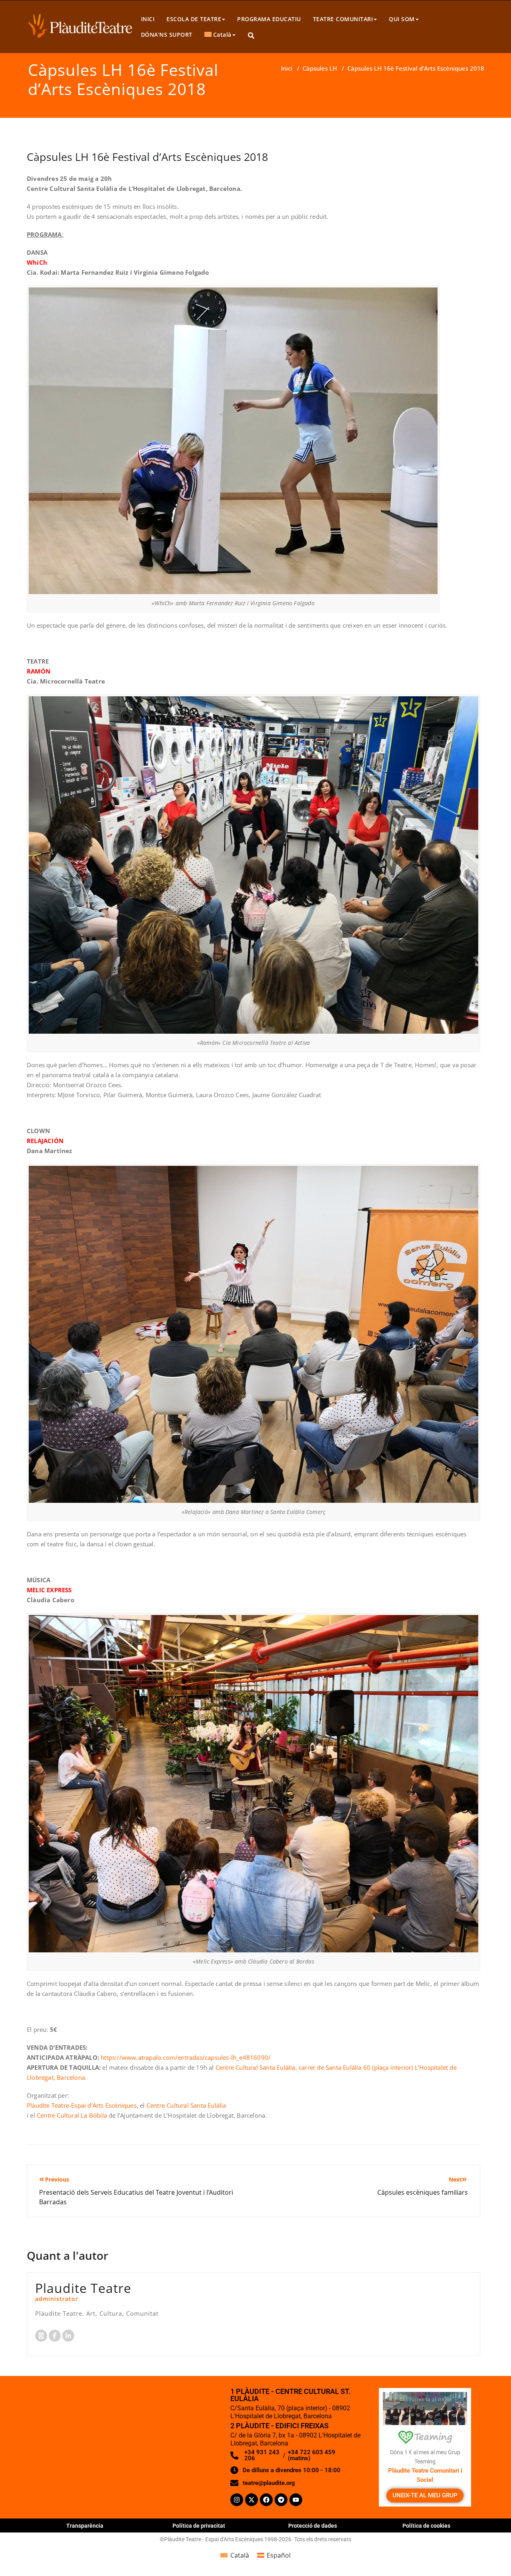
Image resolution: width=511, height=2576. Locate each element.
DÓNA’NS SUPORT (167, 35)
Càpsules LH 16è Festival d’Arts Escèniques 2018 (147, 157)
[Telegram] (281, 2500)
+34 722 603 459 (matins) (312, 2455)
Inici (287, 68)
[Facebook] (266, 2500)
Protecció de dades (313, 2526)
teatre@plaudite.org (269, 2483)
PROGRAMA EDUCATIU (269, 19)
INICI (148, 19)
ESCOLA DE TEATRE (194, 19)
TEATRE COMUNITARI (343, 19)
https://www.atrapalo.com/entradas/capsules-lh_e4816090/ (186, 2057)
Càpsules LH (320, 68)
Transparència (85, 2526)
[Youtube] (296, 2500)
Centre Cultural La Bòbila (72, 2115)
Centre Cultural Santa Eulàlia (186, 2105)
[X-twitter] (252, 2500)
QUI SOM (402, 19)
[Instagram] (237, 2500)
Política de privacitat (199, 2526)
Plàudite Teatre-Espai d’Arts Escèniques (82, 2105)
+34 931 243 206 (262, 2455)
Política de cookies (426, 2526)
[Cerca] (252, 36)
